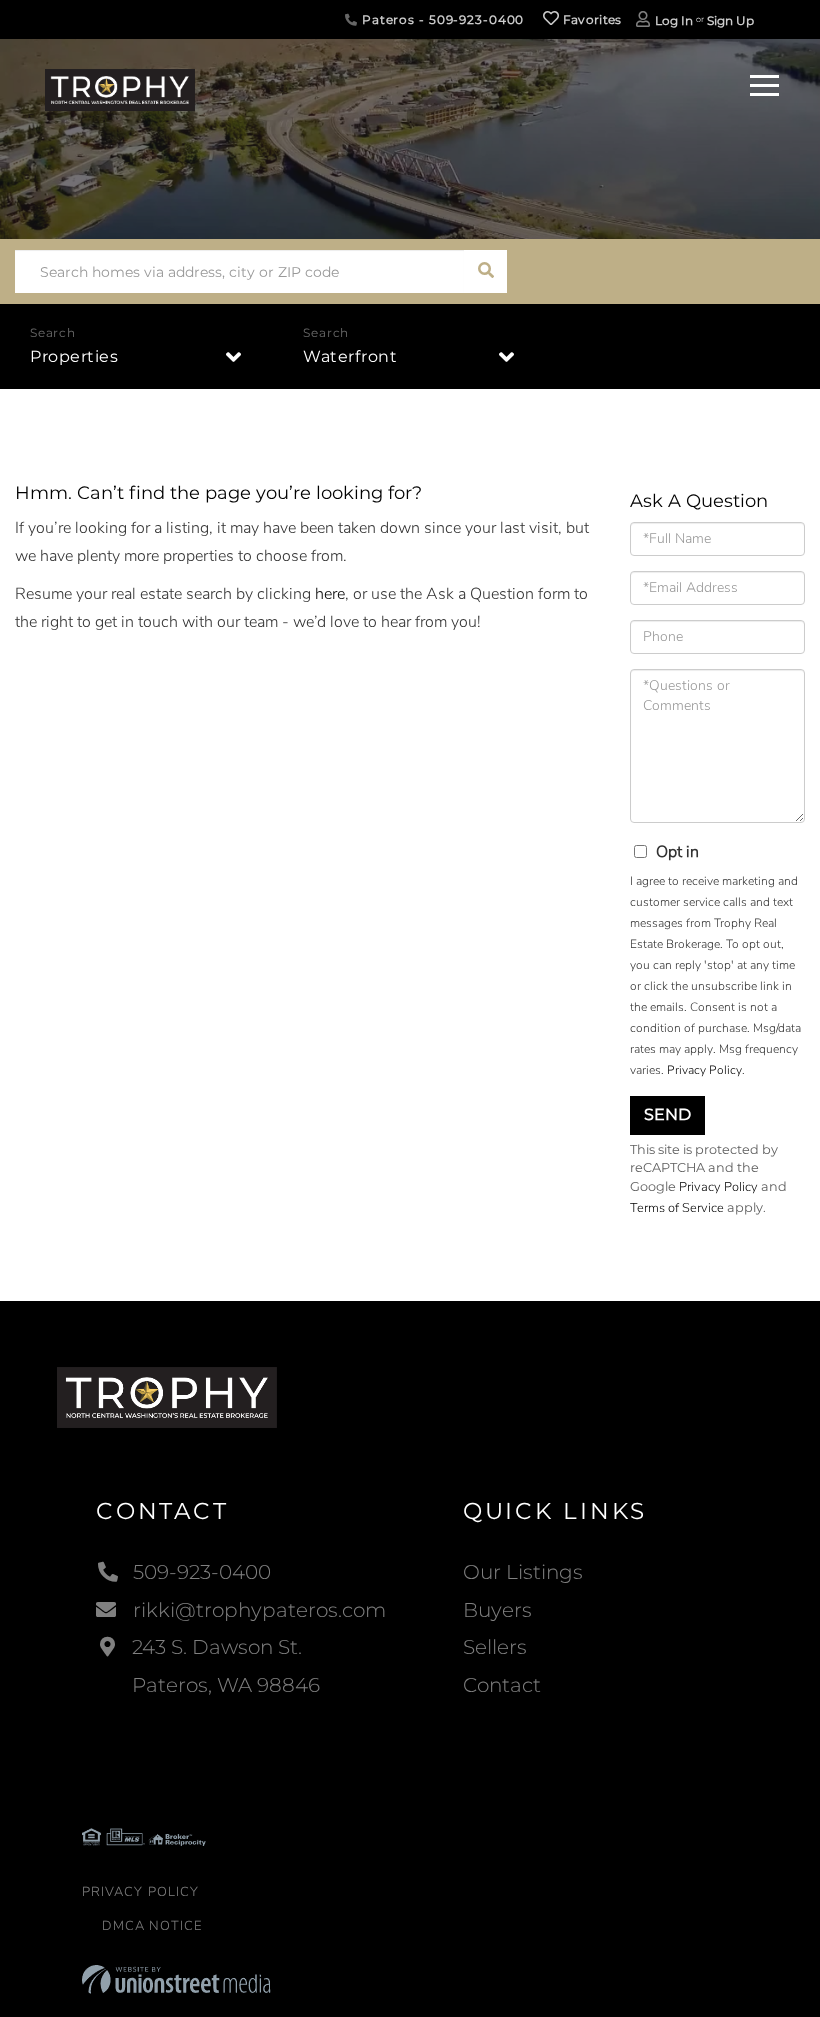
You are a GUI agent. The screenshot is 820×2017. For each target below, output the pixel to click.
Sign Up (730, 20)
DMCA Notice (152, 1926)
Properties (74, 356)
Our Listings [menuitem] (523, 1572)
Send (667, 1114)
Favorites (591, 19)
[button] (485, 271)
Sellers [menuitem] (495, 1647)
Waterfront (350, 356)
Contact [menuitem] (502, 1685)
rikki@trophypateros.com (259, 1610)
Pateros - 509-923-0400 (441, 19)
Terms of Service (677, 1208)
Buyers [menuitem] (497, 1610)
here (330, 594)
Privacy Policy (704, 1070)
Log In (674, 20)
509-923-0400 (202, 1572)
